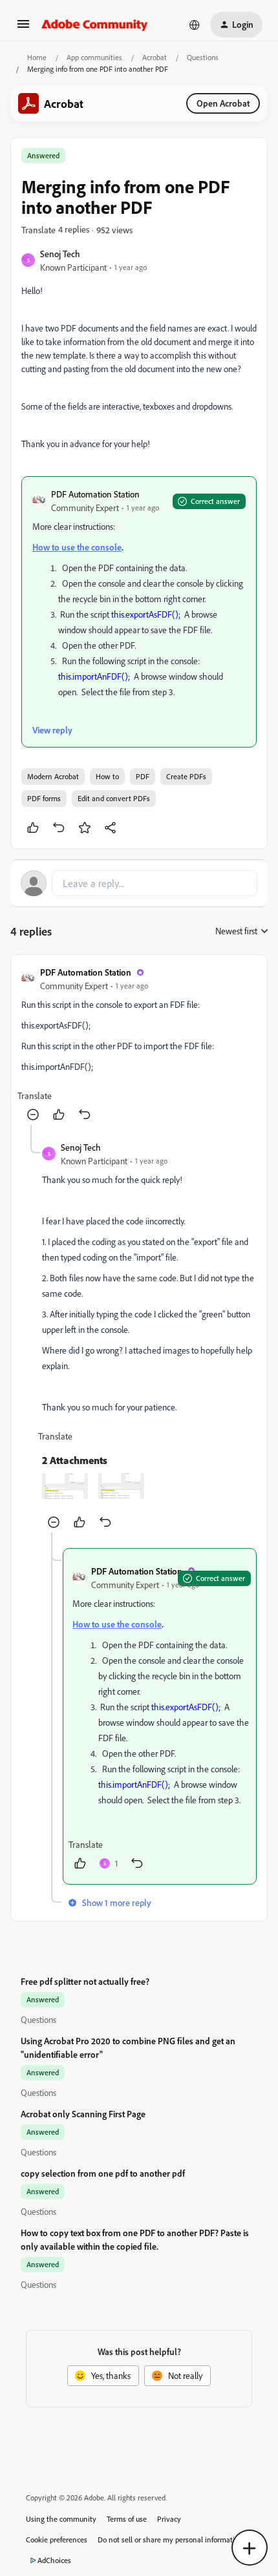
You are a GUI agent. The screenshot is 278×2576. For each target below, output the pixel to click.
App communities (94, 57)
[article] (139, 1045)
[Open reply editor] (139, 883)
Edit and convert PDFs (114, 798)
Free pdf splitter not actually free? (85, 1981)
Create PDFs (186, 776)
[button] (23, 28)
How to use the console (77, 547)
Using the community (61, 2519)
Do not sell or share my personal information (170, 2539)
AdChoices (54, 2560)
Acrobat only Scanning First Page (83, 2114)
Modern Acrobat (53, 776)
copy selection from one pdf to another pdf (103, 2173)
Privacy (169, 2519)
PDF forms (44, 798)
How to (107, 776)
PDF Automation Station (95, 494)
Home (37, 57)
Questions (203, 57)
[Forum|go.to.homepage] (95, 25)
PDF (143, 776)
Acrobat (155, 57)
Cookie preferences (57, 2539)
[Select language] (195, 25)
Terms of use (127, 2519)
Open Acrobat (223, 103)
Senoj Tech (60, 254)
